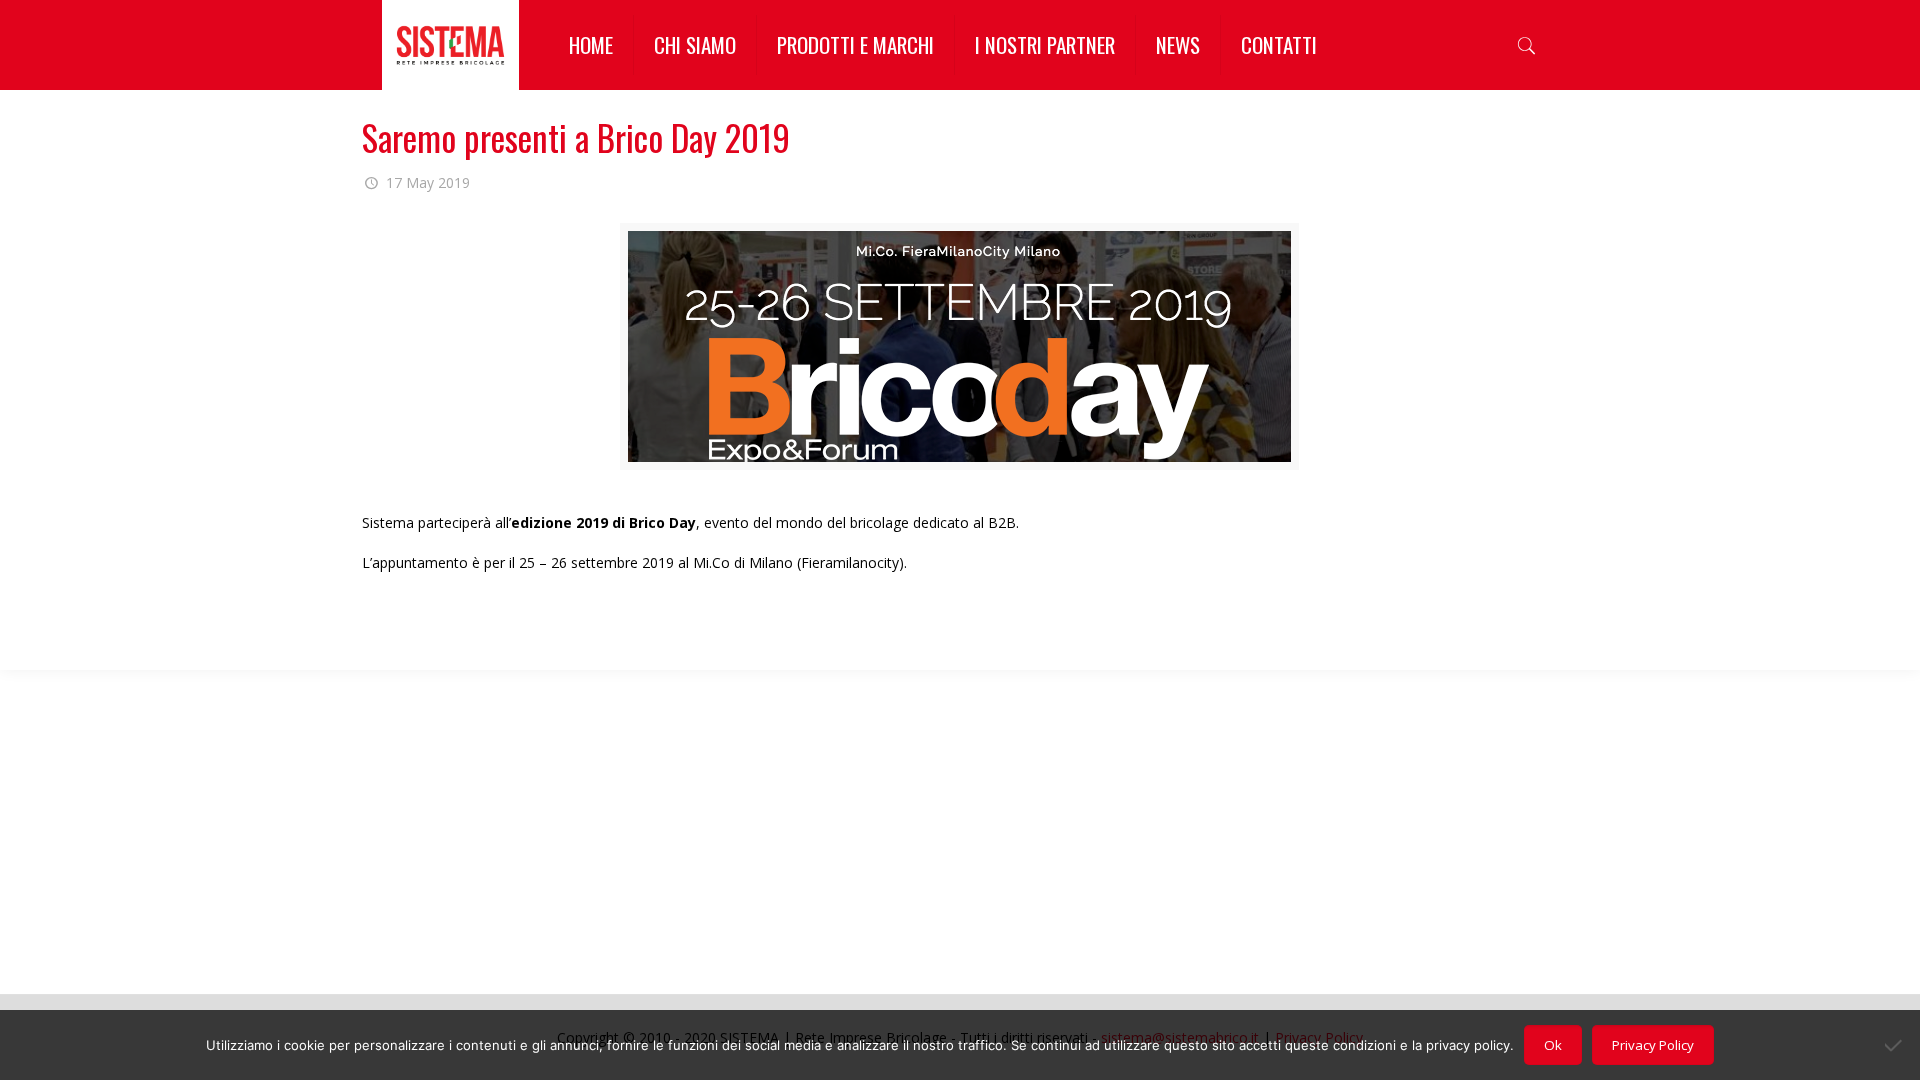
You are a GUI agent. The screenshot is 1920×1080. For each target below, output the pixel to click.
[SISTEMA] (450, 45)
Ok (1553, 1045)
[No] (1895, 1045)
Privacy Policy (1653, 1045)
